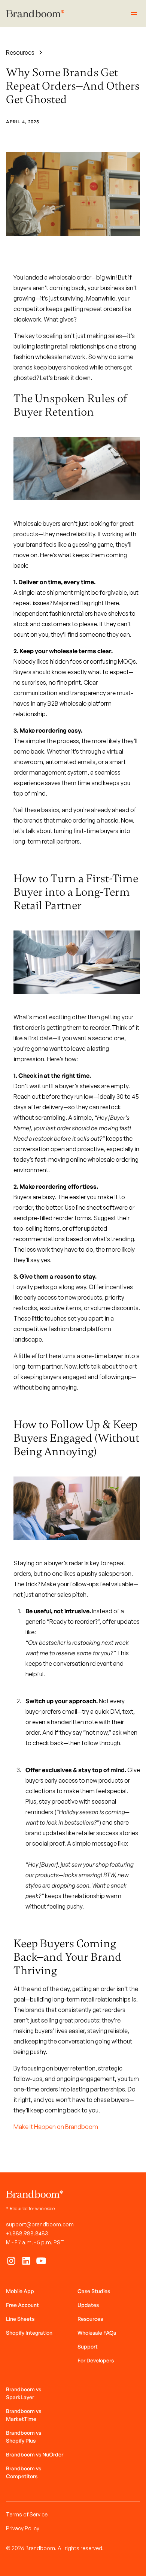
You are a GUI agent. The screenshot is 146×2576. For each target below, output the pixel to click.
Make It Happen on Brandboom (56, 2127)
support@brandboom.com (40, 2224)
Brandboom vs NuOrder (35, 2454)
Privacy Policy (23, 2528)
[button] (133, 13)
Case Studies (94, 2291)
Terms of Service (27, 2514)
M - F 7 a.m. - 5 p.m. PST (35, 2242)
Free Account (22, 2305)
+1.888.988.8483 (27, 2233)
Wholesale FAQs (97, 2333)
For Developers (96, 2360)
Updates (88, 2305)
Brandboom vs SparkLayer (24, 2393)
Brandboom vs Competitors (24, 2472)
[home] (35, 14)
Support (88, 2346)
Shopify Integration (29, 2333)
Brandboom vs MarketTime (24, 2415)
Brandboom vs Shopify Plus (24, 2437)
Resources (90, 2319)
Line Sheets (20, 2319)
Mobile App (20, 2291)
